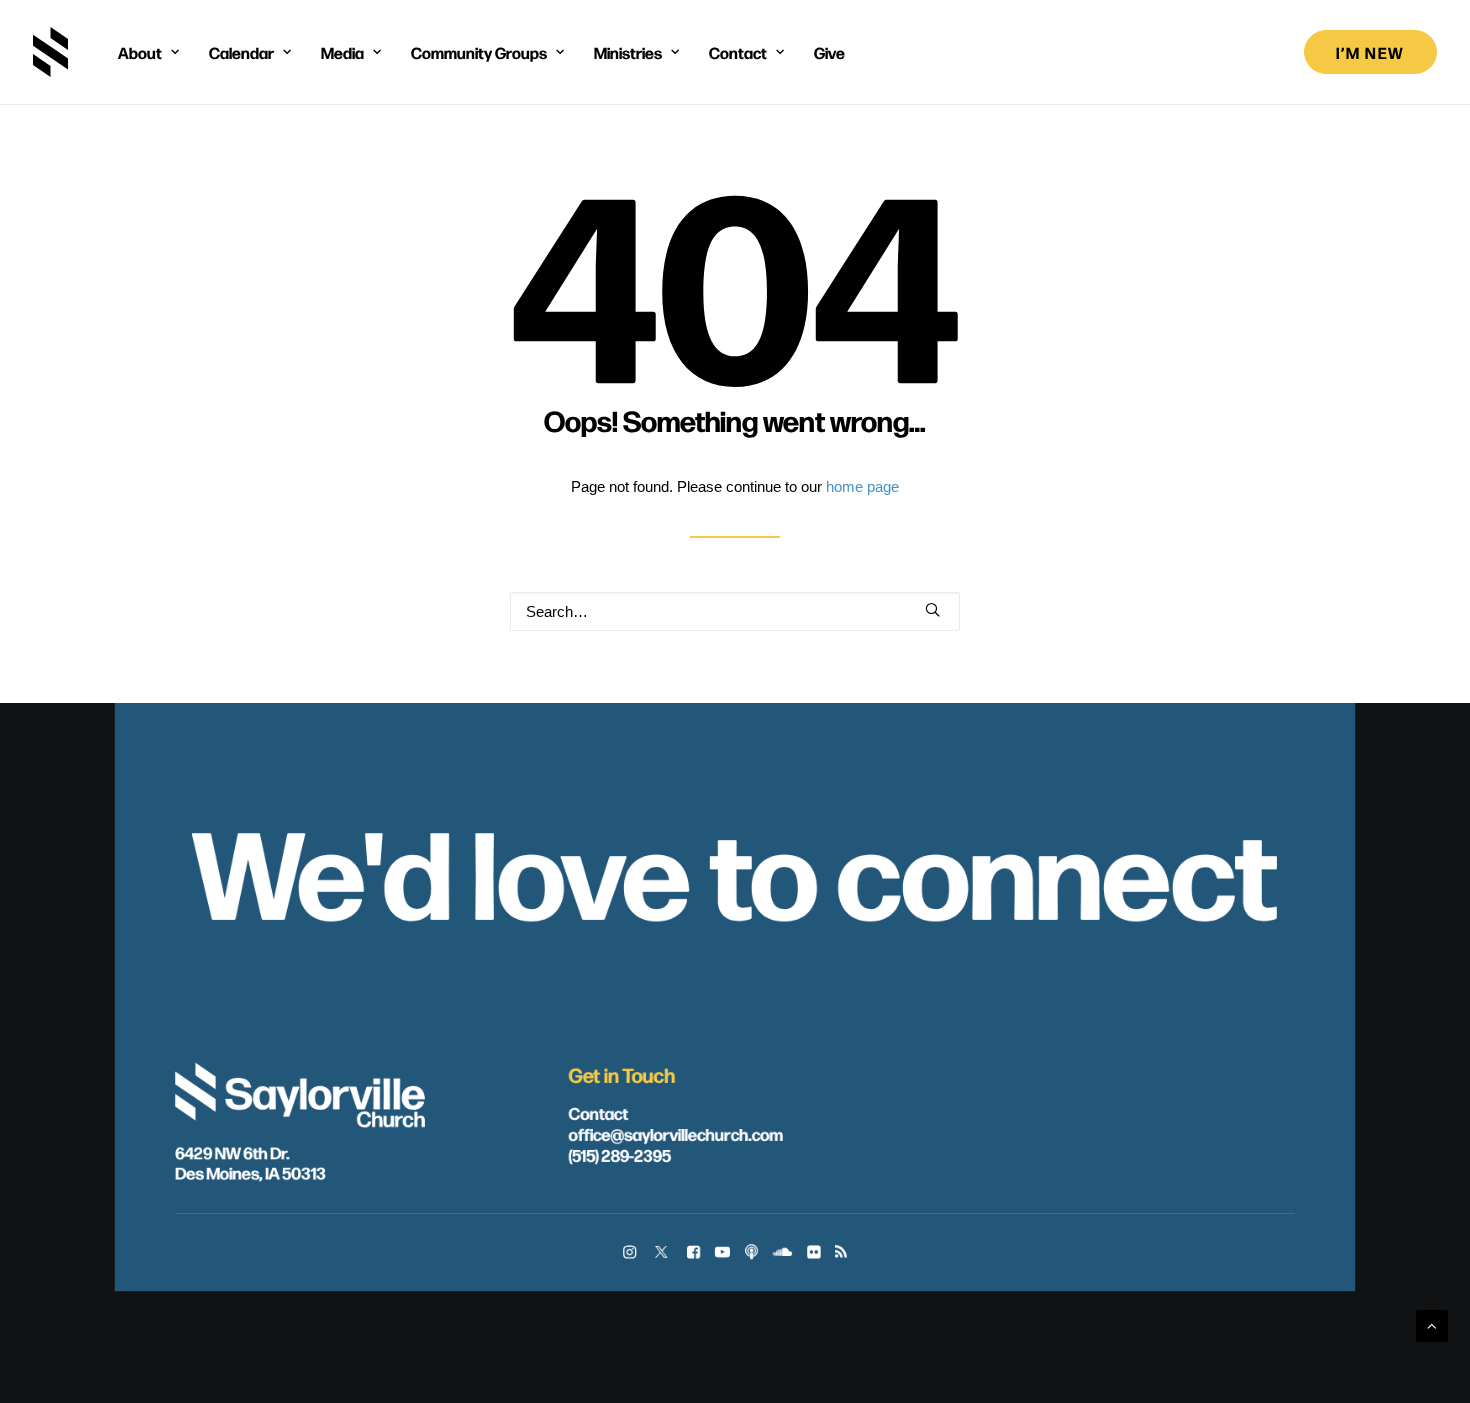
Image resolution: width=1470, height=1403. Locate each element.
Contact (599, 1112)
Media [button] (342, 52)
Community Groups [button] (479, 52)
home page (862, 486)
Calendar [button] (241, 52)
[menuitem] (148, 52)
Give (829, 52)
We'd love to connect (735, 867)
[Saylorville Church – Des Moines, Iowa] (50, 52)
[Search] (735, 611)
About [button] (140, 52)
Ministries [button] (628, 52)
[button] (932, 609)
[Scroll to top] (1432, 1324)
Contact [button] (738, 52)
